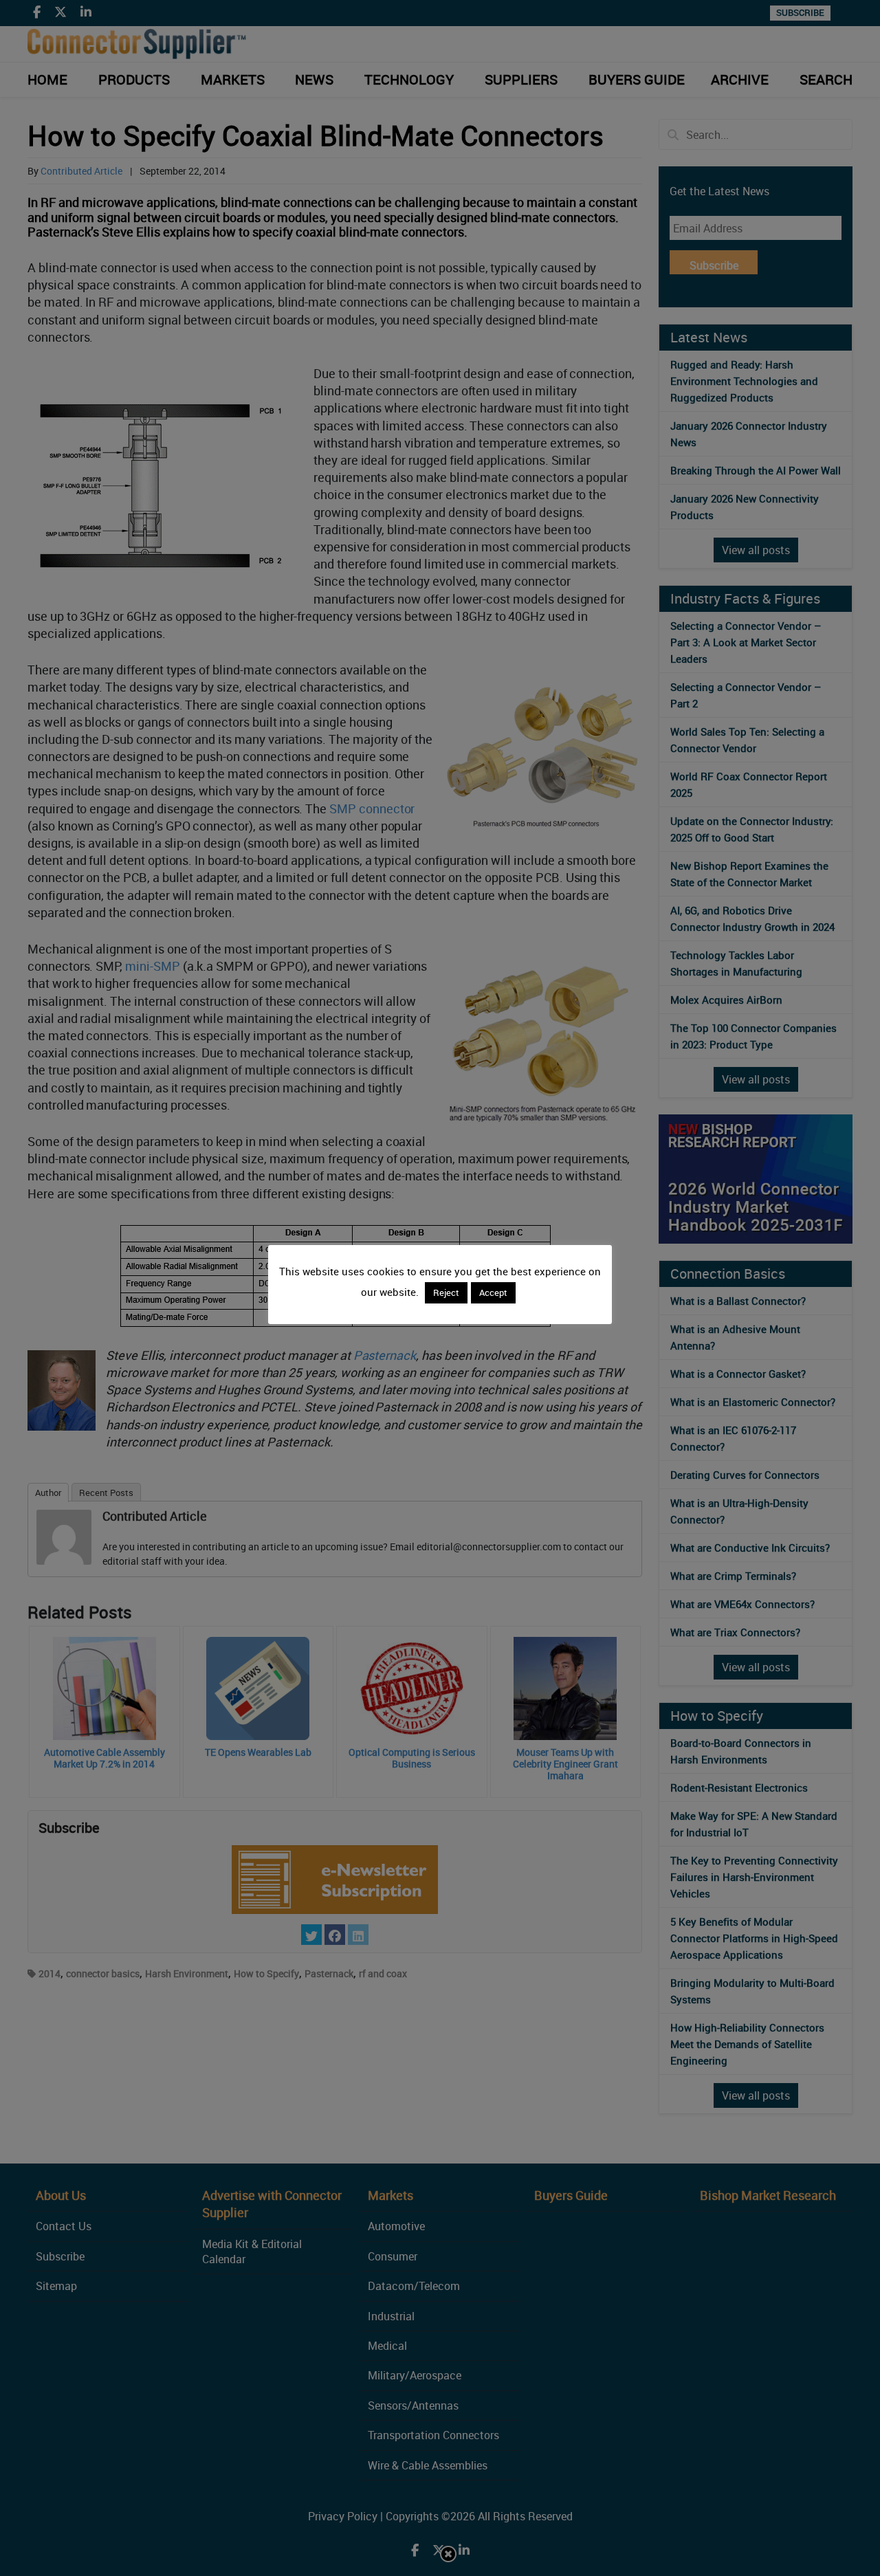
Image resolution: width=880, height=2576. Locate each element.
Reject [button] (446, 1292)
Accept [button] (493, 1292)
